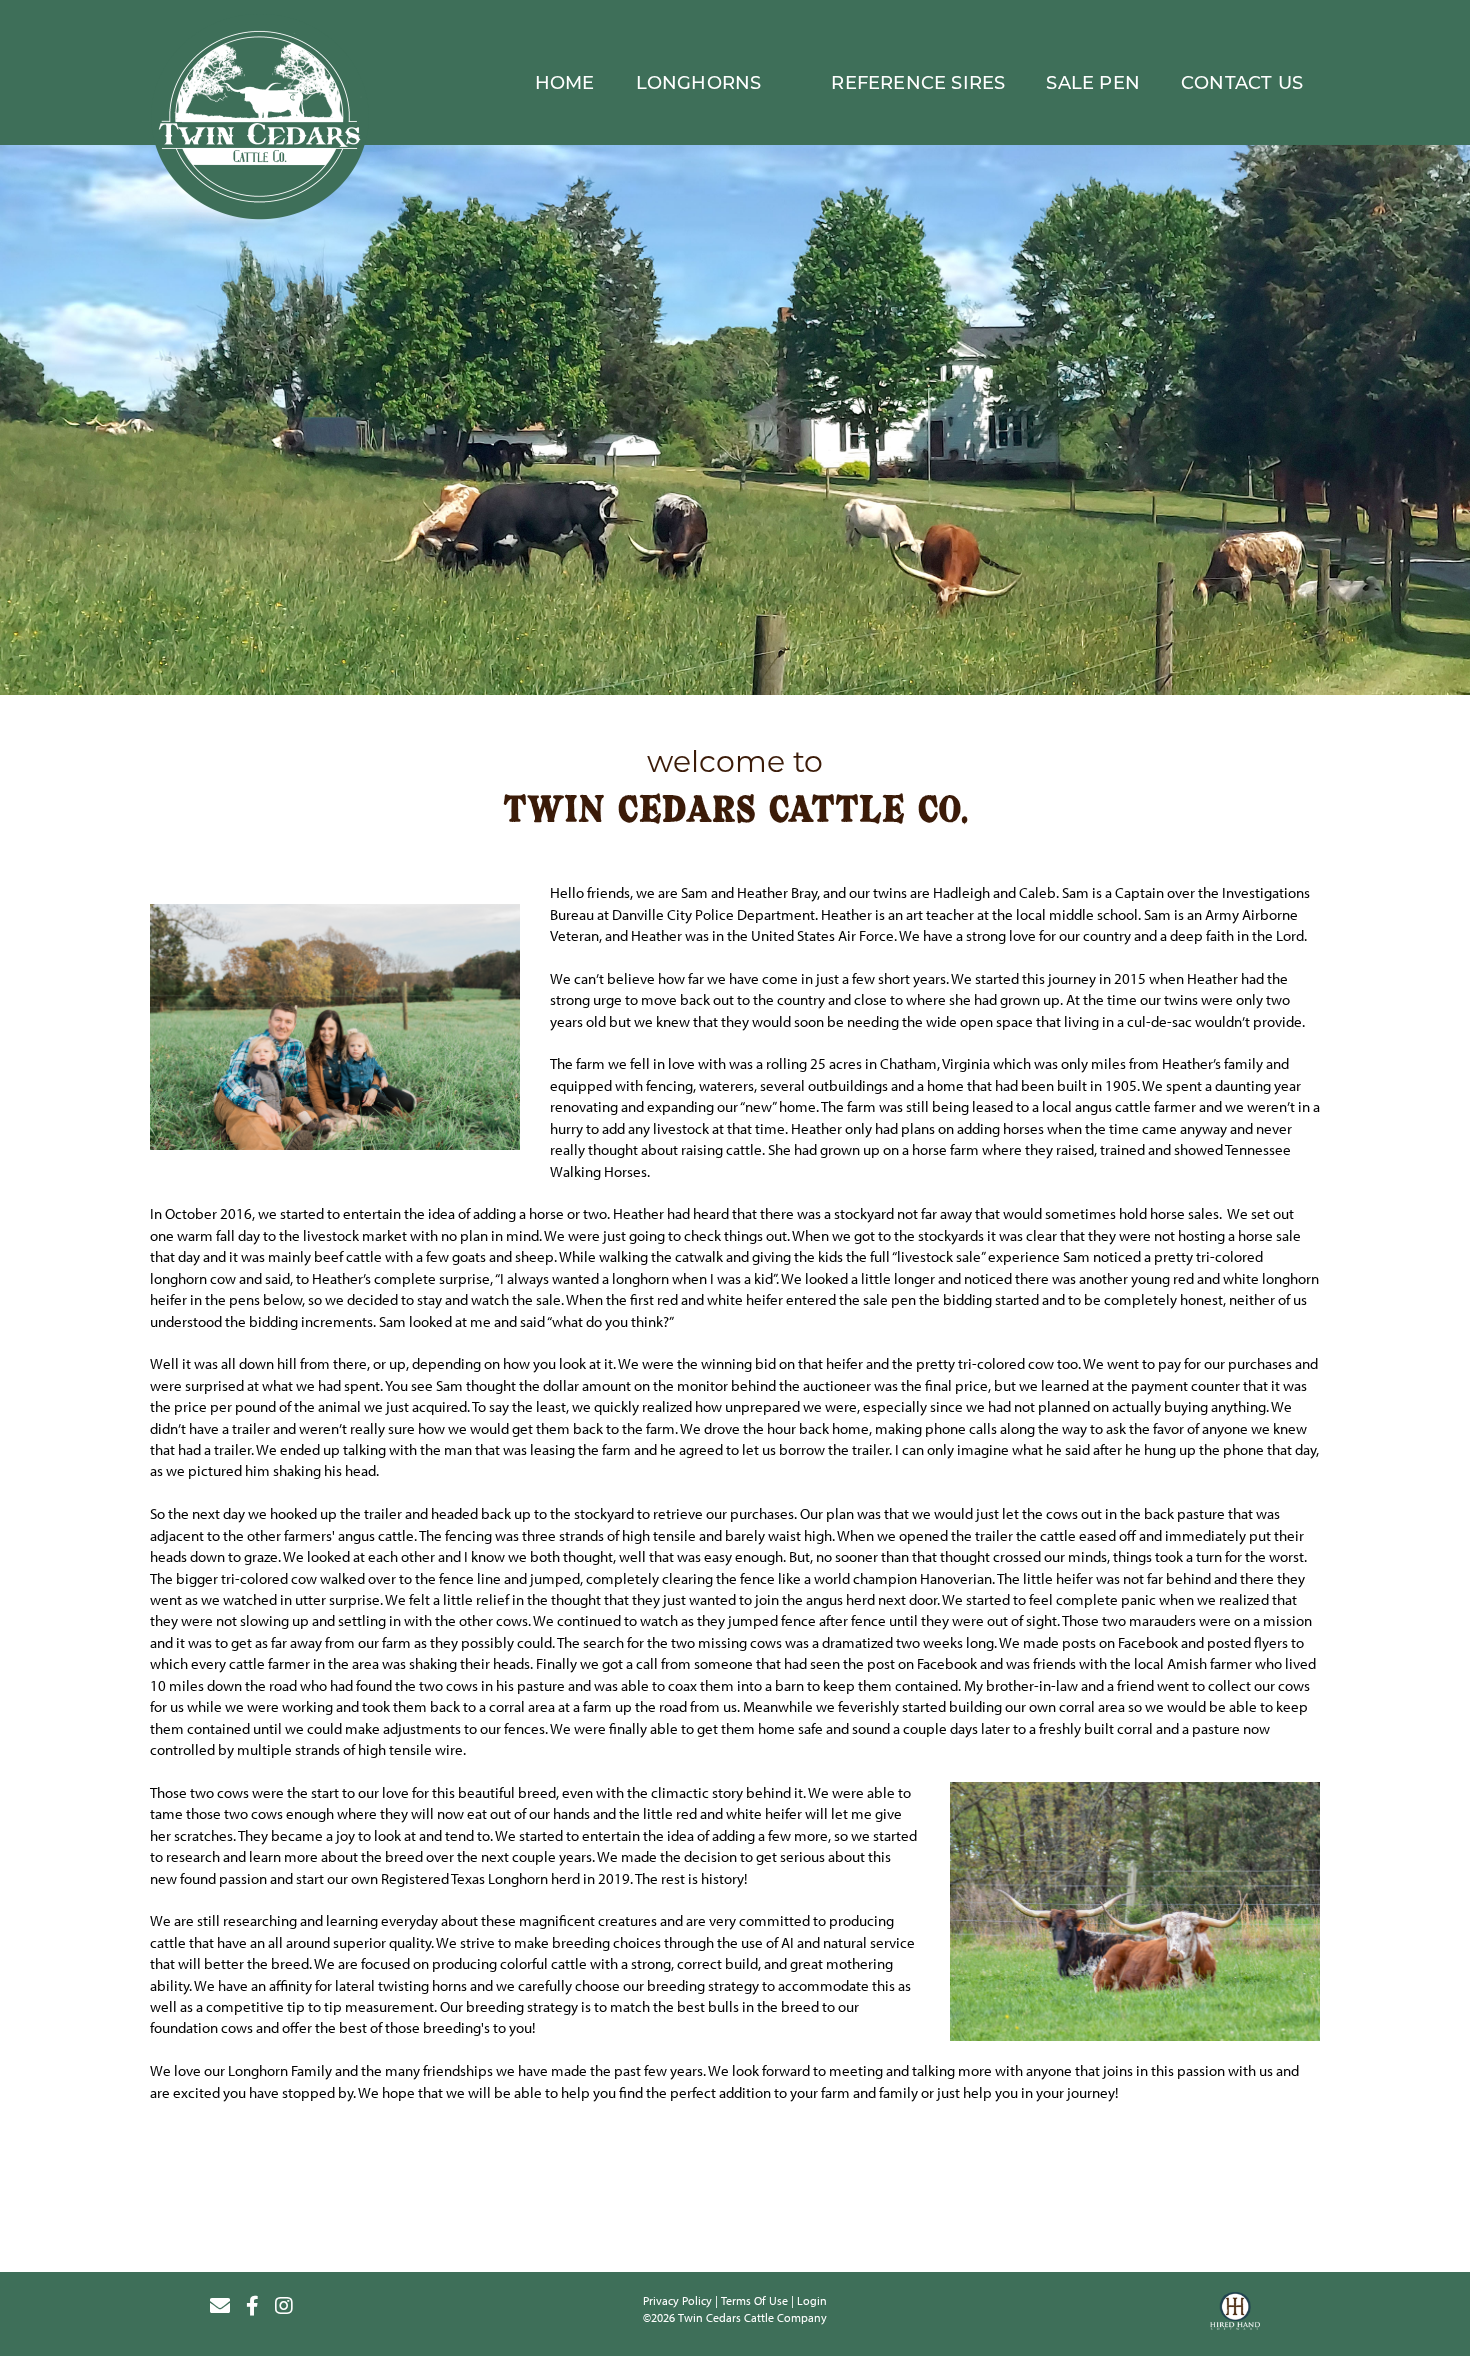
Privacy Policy (677, 2300)
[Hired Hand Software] (1235, 2314)
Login (812, 2300)
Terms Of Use (754, 2300)
